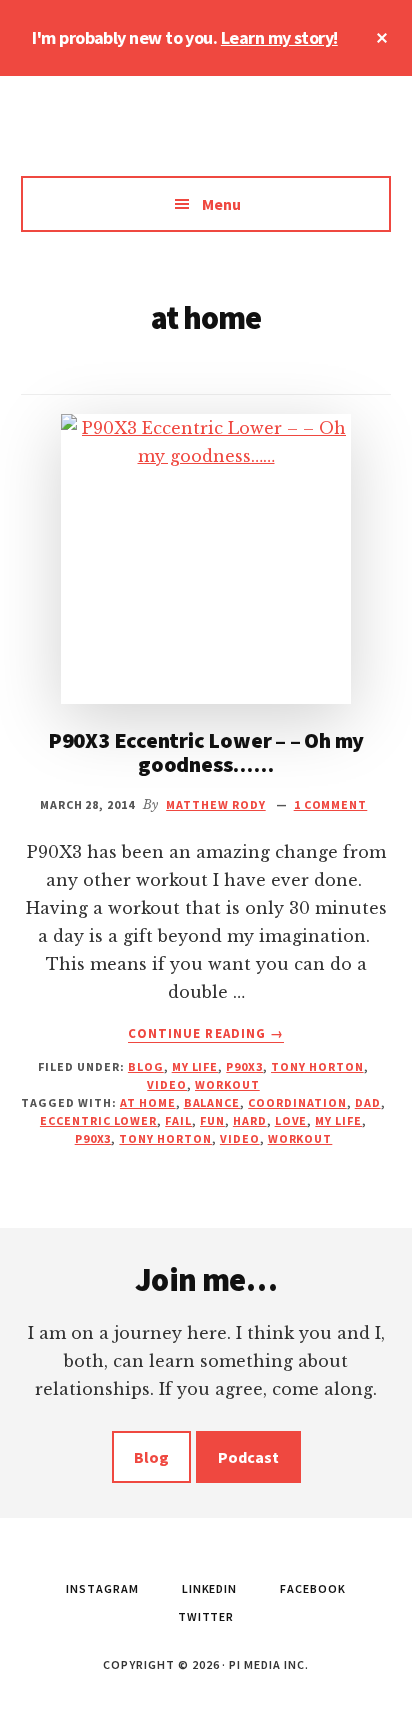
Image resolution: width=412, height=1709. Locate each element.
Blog (146, 1066)
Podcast (248, 1457)
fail (178, 1120)
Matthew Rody (206, 136)
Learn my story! (279, 37)
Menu (221, 204)
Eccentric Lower (98, 1120)
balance (212, 1102)
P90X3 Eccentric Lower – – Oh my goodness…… (206, 752)
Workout (227, 1084)
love (291, 1120)
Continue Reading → (206, 1034)
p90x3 (93, 1138)
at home (148, 1102)
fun (212, 1120)
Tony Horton (317, 1066)
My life (195, 1066)
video (240, 1138)
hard (250, 1120)
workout (300, 1138)
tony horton (165, 1138)
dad (368, 1102)
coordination (297, 1102)
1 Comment (331, 804)
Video (167, 1084)
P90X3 (244, 1066)
